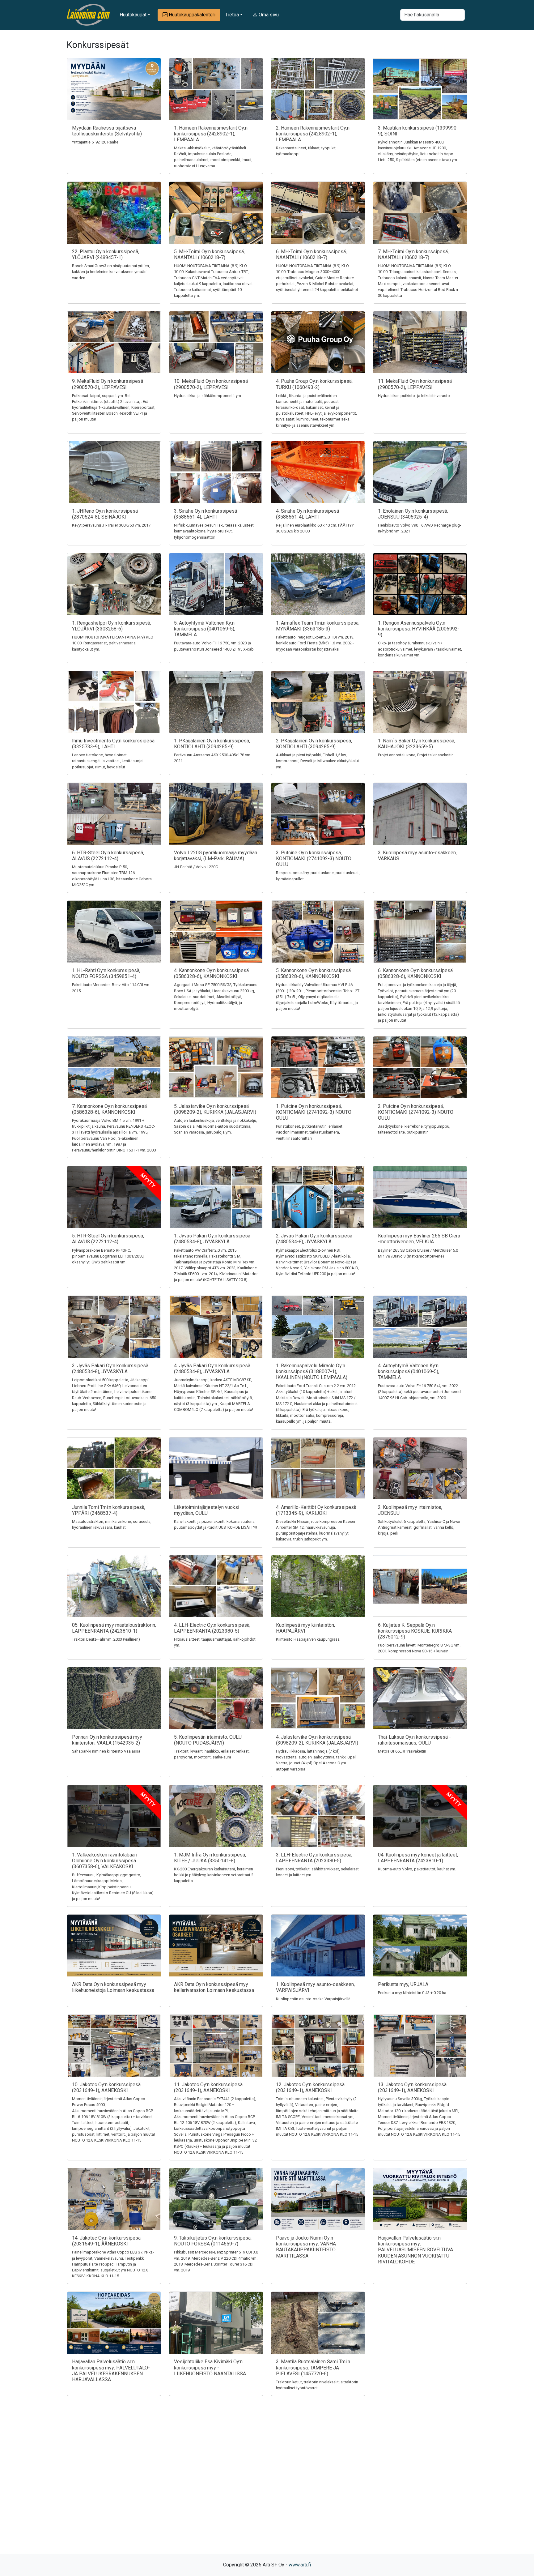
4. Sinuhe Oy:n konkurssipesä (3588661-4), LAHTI (307, 514)
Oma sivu (268, 15)
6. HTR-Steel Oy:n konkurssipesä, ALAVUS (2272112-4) (108, 856)
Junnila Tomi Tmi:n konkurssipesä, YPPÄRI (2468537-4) (109, 1510)
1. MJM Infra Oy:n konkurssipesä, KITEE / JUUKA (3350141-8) (210, 1858)
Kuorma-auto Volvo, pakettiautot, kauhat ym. (417, 1869)
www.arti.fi (300, 2565)
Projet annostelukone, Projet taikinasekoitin (416, 755)
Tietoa (232, 15)
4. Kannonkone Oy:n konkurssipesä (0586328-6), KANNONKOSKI (211, 973)
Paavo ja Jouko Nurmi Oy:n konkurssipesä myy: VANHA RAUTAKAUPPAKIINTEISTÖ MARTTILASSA (306, 2247)
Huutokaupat (133, 15)
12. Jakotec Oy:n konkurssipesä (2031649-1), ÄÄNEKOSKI (310, 2087)
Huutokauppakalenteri (191, 15)
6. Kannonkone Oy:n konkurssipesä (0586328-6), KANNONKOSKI (415, 973)
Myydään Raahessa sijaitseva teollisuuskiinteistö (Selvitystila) (107, 131)
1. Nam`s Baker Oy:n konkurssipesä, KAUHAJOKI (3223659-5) (417, 744)
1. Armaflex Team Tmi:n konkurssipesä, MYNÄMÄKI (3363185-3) (318, 626)
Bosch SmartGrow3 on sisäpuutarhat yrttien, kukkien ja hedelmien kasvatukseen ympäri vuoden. (111, 272)
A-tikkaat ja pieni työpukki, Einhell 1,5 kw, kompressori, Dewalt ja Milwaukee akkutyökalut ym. (318, 761)
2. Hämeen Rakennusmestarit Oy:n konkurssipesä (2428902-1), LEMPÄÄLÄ (313, 134)
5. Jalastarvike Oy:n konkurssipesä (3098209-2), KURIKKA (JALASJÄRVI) (215, 1109)
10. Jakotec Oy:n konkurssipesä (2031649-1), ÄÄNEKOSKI (106, 2087)
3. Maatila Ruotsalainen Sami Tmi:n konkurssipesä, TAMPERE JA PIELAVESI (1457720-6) (313, 2367)
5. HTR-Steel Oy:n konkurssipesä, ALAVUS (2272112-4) (108, 1239)
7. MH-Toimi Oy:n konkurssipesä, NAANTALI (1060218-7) (413, 254)
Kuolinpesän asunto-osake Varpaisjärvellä (313, 1999)
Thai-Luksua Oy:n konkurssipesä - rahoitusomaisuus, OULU (414, 1740)
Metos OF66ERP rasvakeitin (402, 1751)
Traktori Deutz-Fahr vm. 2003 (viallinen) (106, 1639)
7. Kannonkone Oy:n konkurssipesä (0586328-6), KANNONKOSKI (109, 1109)
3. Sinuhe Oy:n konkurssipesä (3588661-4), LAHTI (206, 514)
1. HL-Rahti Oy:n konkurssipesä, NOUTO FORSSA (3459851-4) (106, 973)
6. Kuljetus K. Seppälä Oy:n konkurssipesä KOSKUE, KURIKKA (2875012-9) (415, 1631)
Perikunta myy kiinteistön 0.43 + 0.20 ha (412, 1993)
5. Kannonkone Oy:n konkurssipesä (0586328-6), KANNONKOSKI (313, 973)
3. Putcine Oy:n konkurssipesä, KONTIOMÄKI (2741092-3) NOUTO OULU (314, 859)
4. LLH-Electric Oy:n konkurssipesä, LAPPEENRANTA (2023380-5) (212, 1628)
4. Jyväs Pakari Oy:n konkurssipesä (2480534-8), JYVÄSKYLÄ (212, 1369)
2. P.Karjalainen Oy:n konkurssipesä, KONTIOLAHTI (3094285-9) (314, 744)
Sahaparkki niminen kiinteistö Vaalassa (106, 1751)
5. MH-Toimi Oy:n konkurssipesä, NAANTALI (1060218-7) (209, 254)
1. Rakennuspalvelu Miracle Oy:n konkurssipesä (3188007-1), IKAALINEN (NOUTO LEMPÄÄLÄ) (312, 1371)
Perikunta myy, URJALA (403, 1984)
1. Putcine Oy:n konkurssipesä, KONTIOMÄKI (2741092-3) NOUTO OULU (314, 1112)
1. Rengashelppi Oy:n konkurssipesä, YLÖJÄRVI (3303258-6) (112, 626)
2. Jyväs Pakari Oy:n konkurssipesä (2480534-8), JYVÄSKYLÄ (314, 1239)
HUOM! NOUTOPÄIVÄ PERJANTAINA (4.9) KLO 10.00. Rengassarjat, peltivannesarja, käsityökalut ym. (113, 643)
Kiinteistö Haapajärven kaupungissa (308, 1639)
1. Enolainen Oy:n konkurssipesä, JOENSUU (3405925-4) (413, 514)
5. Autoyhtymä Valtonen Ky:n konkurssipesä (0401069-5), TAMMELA (205, 629)
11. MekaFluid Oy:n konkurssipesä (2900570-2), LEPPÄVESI (415, 384)
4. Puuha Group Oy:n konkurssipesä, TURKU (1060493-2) (314, 384)
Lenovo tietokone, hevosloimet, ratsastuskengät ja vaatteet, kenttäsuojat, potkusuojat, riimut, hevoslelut (108, 761)
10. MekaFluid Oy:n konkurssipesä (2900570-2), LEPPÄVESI (211, 384)
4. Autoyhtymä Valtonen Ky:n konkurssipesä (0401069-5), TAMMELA (409, 1371)
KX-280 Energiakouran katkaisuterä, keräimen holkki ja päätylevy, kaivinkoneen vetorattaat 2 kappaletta (214, 1875)
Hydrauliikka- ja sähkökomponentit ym (208, 396)
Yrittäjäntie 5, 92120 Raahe (95, 142)
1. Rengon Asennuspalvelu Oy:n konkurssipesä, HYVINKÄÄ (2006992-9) (419, 629)
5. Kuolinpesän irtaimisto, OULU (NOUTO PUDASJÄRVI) (208, 1740)
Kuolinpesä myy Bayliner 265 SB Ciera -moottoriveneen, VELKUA (419, 1239)
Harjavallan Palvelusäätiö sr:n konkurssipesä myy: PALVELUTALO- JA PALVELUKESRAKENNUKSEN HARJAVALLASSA (111, 2371)
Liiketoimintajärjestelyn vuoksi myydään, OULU (207, 1510)
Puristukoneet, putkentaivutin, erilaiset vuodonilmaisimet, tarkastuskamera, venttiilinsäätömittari (309, 1132)
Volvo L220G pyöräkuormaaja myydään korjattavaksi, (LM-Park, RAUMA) (216, 856)
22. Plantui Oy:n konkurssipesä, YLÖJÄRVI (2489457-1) (106, 254)
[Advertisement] (267, 2486)
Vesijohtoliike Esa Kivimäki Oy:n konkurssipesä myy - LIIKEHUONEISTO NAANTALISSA (210, 2367)
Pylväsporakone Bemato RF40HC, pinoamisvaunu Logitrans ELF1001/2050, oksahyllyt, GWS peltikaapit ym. (108, 1256)
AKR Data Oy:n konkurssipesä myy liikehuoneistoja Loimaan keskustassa (113, 1987)
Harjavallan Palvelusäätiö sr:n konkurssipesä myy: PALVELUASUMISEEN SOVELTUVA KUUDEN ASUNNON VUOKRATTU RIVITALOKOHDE (415, 2250)
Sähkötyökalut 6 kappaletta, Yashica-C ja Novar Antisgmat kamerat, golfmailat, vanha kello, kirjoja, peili (419, 1527)
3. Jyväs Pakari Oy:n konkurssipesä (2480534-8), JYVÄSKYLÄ (110, 1369)
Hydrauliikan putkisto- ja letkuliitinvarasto (414, 396)
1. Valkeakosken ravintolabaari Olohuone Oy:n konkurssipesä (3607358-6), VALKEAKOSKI (105, 1861)
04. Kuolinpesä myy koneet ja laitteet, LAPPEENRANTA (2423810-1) (418, 1858)
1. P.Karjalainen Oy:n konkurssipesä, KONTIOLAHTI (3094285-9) (212, 744)
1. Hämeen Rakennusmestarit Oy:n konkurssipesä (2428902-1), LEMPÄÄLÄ (211, 134)
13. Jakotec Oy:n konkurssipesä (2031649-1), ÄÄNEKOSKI (412, 2087)
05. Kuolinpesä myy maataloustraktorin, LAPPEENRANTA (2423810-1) (114, 1628)
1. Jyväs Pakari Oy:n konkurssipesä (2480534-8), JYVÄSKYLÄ (212, 1239)
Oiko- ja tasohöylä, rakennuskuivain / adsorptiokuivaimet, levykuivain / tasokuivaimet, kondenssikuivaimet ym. (420, 649)
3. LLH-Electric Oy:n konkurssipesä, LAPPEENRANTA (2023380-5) (314, 1858)
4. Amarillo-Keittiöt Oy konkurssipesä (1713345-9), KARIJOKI (316, 1510)
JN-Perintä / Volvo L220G (196, 867)
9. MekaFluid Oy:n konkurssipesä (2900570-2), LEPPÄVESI (108, 384)
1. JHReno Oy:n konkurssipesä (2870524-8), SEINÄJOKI (105, 514)
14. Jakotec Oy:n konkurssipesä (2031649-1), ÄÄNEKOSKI (106, 2241)
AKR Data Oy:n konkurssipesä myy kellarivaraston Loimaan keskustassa (214, 1987)
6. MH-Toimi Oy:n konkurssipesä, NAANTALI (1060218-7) (311, 254)
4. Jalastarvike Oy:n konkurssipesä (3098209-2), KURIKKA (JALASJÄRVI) (317, 1740)
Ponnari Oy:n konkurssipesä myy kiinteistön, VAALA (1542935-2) (107, 1740)
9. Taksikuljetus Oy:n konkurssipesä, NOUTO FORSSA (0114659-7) (213, 2241)
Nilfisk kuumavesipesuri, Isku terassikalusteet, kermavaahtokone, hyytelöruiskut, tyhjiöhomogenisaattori (214, 531)
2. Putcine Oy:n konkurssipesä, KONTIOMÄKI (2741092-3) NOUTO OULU (416, 1112)
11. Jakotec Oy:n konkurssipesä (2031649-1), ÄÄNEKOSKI (208, 2087)
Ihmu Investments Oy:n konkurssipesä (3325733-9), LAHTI (113, 744)
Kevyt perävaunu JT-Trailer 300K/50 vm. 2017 (111, 525)
